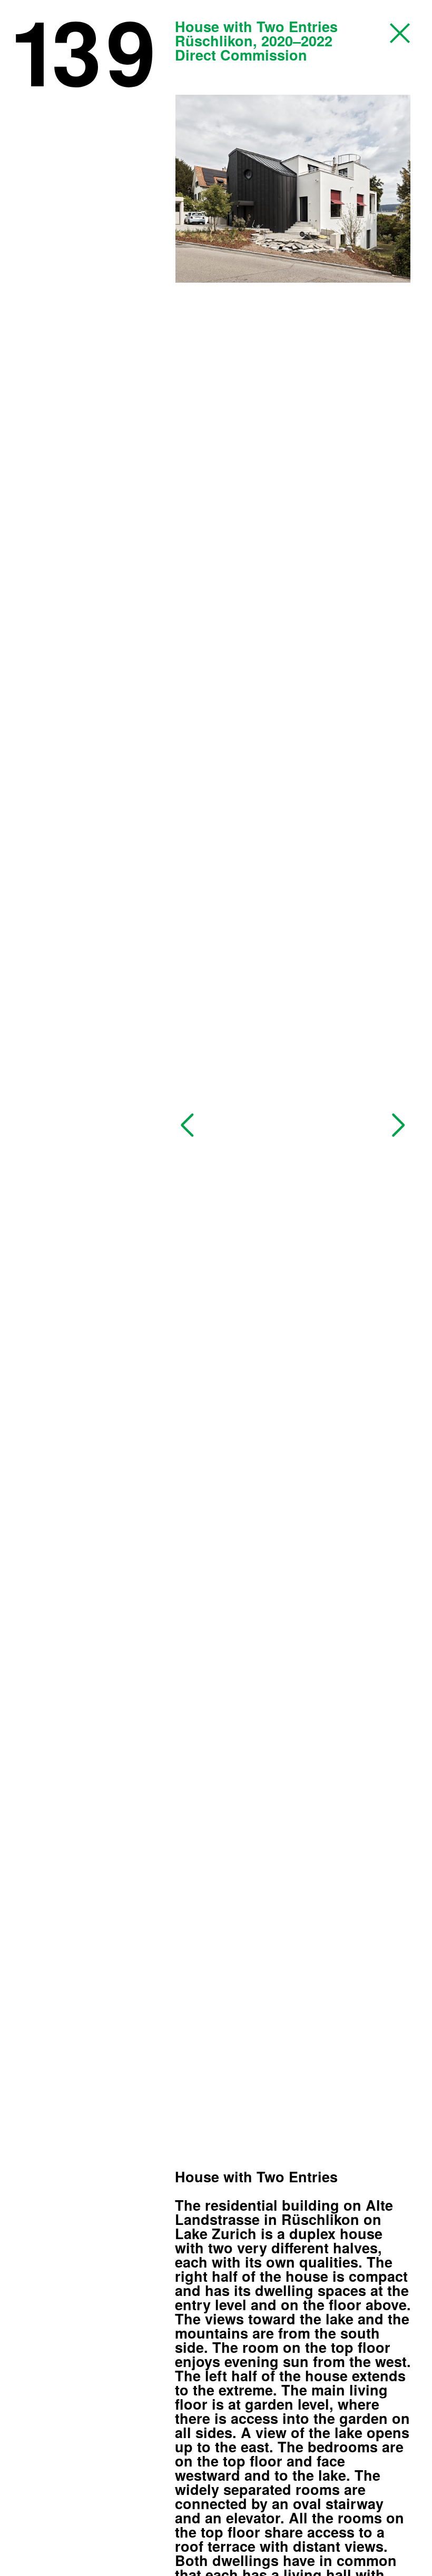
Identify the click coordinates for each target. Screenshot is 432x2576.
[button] (187, 1125)
